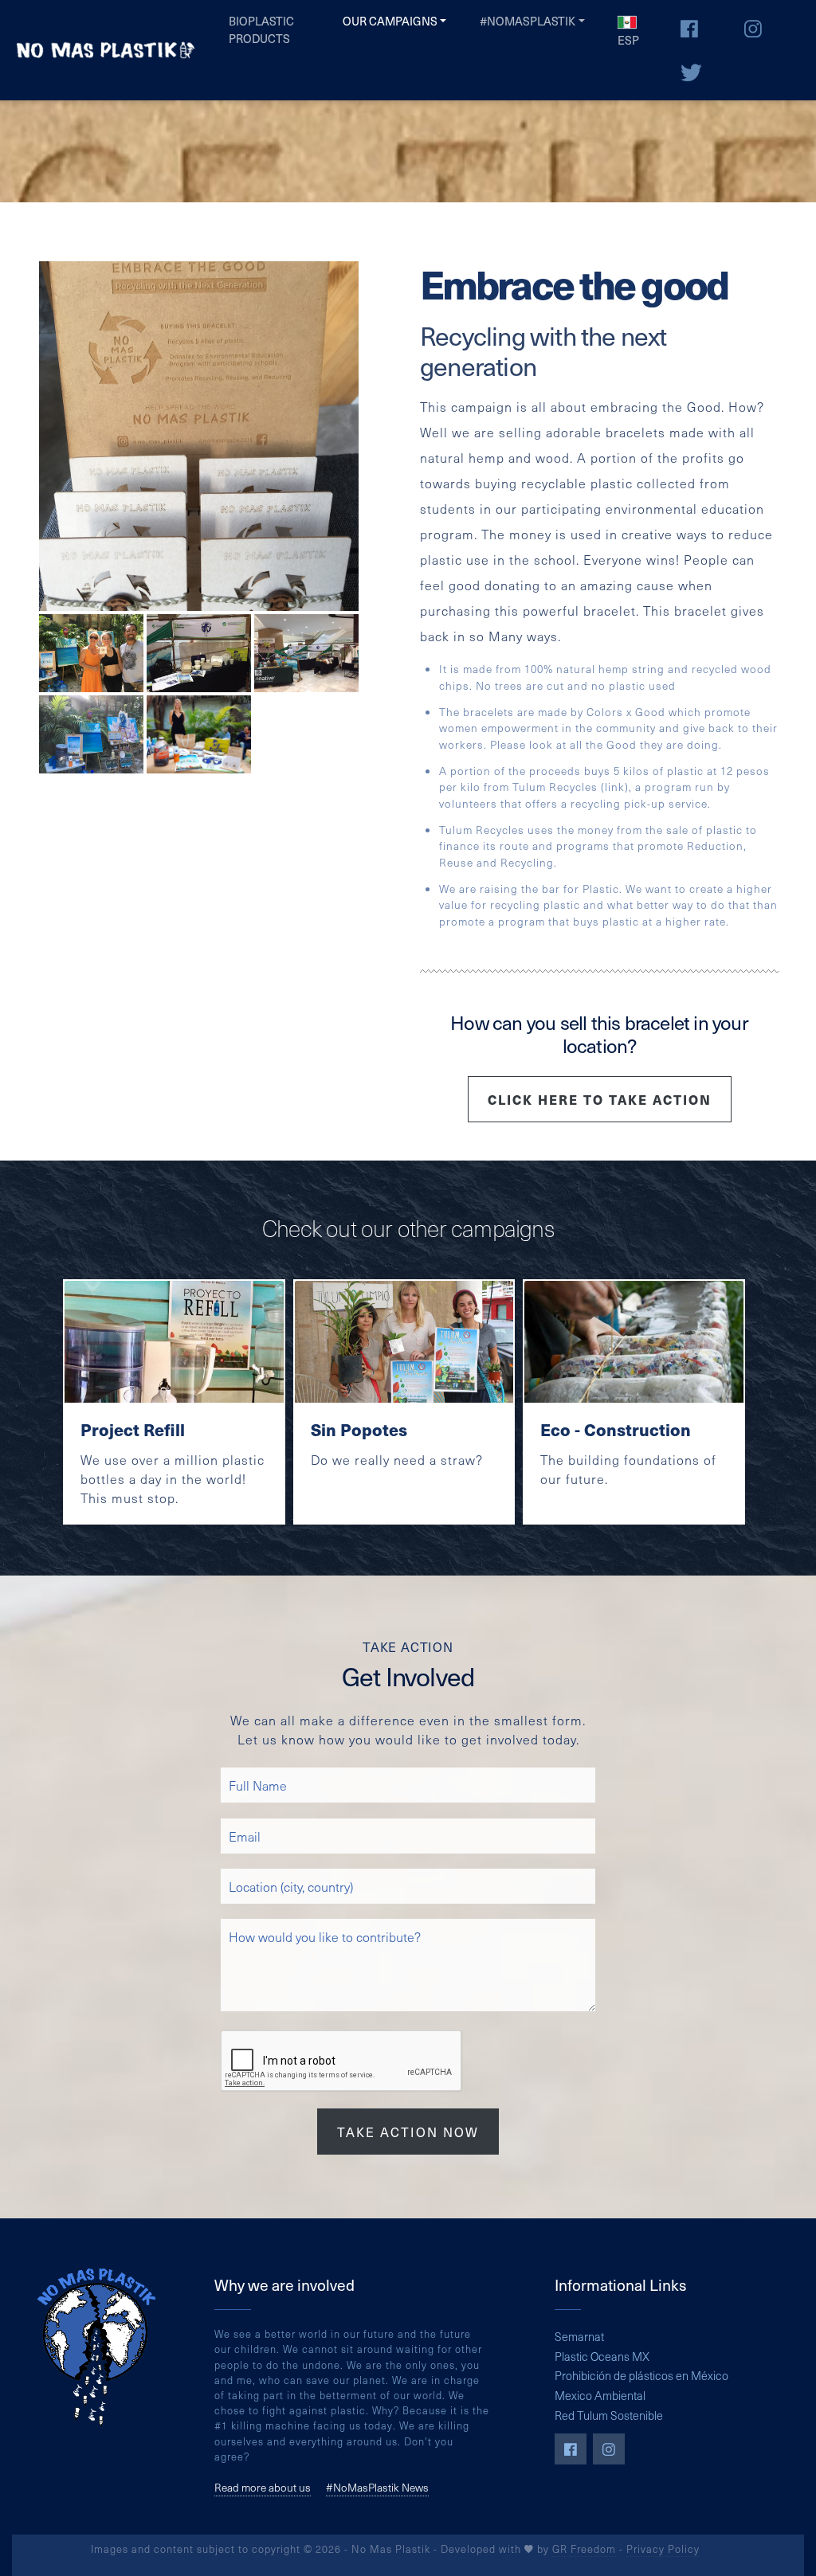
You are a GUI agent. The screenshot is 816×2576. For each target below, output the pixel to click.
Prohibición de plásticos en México (641, 2375)
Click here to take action (600, 1099)
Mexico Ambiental (600, 2395)
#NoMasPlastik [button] (528, 21)
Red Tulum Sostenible (609, 2415)
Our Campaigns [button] (390, 21)
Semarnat (579, 2336)
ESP (628, 40)
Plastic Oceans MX (602, 2356)
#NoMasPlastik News (377, 2488)
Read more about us (263, 2488)
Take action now (408, 2132)
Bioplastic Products (261, 29)
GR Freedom (584, 2549)
